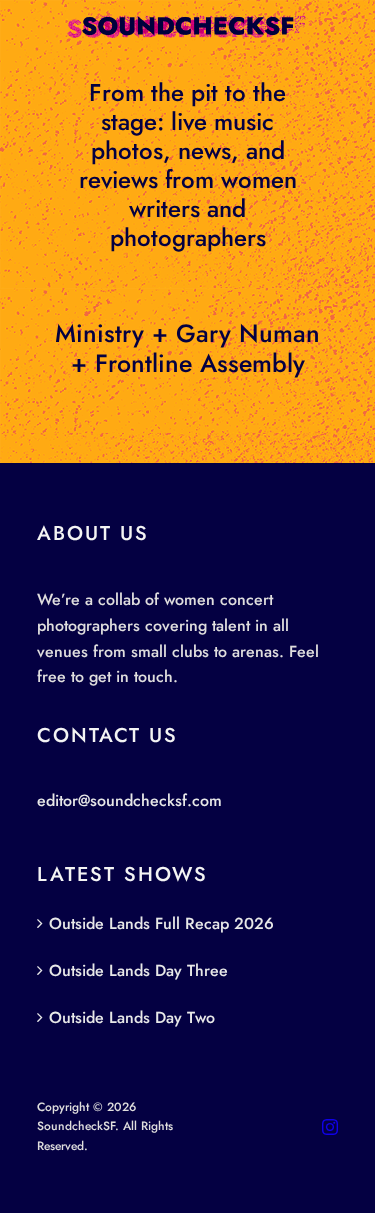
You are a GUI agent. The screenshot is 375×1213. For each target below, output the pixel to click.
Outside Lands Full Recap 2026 (161, 923)
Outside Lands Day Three (138, 970)
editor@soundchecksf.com (129, 800)
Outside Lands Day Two (132, 1017)
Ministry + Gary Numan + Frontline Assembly (187, 348)
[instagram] (330, 1127)
